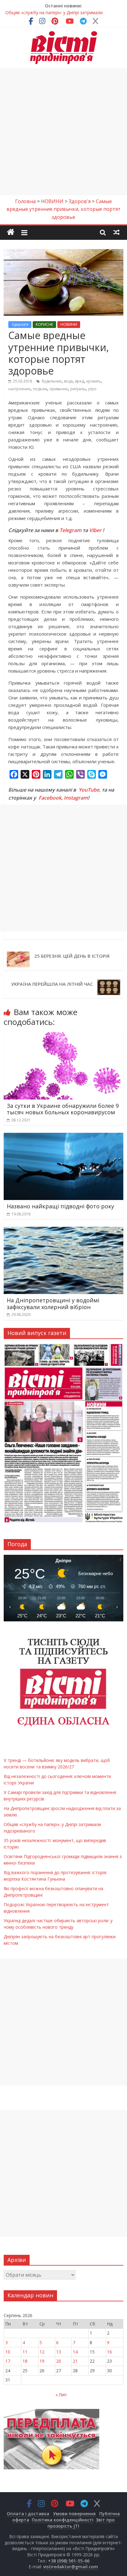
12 (42, 2352)
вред (80, 381)
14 (75, 2352)
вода (68, 381)
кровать (94, 381)
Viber (95, 530)
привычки (59, 389)
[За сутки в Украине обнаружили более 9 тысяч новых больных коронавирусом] (63, 1036)
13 (59, 2352)
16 (109, 2352)
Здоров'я (20, 324)
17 (8, 2361)
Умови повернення (74, 2514)
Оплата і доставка (28, 2514)
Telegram (70, 530)
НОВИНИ (69, 324)
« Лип (61, 2395)
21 (75, 2361)
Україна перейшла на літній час (52, 984)
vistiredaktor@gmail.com (71, 2567)
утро (92, 389)
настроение (19, 389)
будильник (52, 381)
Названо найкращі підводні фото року (60, 1206)
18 (25, 2361)
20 (59, 2361)
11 (25, 2352)
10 (8, 2352)
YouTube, (90, 790)
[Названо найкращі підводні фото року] (63, 1136)
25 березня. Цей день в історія (72, 956)
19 (42, 2361)
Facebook (50, 798)
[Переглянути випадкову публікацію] (117, 232)
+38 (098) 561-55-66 (69, 2561)
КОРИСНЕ (44, 324)
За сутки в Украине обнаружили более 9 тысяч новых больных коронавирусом (63, 1109)
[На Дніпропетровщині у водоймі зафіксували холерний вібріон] (63, 1231)
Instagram (76, 798)
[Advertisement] (63, 132)
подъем (40, 389)
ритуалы (78, 389)
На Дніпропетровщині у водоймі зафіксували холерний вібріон (53, 1304)
